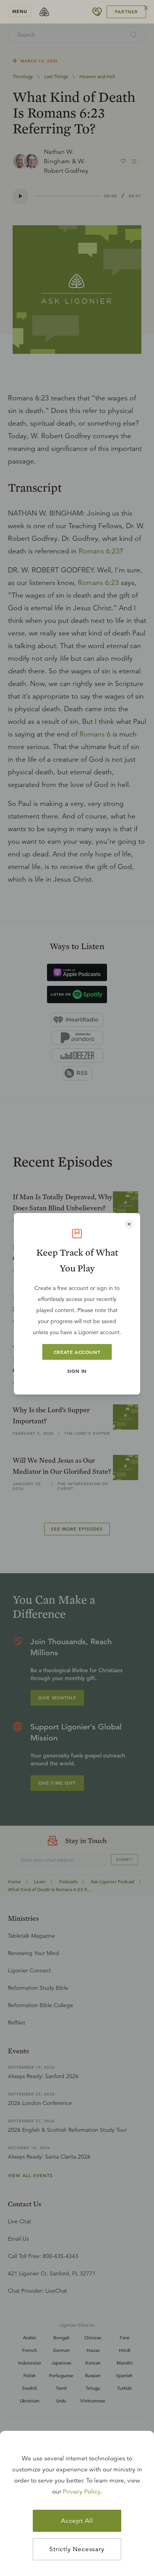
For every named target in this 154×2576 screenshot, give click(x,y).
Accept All (77, 2521)
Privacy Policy (82, 2492)
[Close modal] (129, 1224)
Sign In (77, 1371)
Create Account (77, 1352)
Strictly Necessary (77, 2549)
